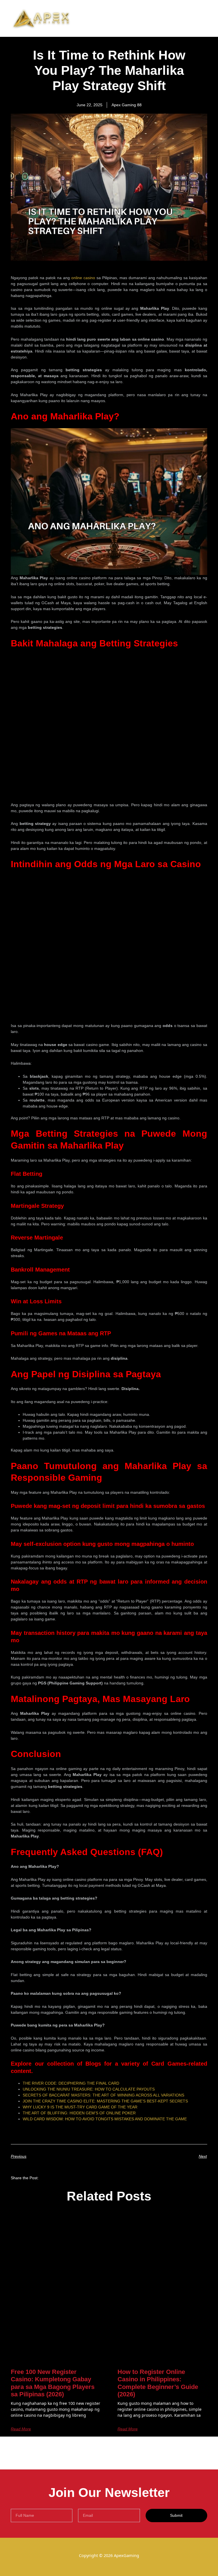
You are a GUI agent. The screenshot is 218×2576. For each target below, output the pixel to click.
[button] (50, 2177)
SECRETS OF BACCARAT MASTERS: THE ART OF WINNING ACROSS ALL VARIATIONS (103, 2095)
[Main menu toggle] (206, 18)
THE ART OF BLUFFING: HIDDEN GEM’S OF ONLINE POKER (79, 2113)
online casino (83, 278)
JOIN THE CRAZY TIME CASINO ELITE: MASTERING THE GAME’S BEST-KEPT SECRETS (105, 2101)
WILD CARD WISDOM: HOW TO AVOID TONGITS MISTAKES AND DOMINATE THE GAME (105, 2119)
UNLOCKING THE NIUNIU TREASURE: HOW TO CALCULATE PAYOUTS (89, 2089)
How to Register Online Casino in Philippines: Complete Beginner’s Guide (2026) (158, 2383)
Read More (21, 2429)
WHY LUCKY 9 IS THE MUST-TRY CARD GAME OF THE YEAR (80, 2107)
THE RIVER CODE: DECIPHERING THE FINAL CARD (71, 2083)
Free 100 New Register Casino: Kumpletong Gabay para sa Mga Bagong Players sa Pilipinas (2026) (53, 2383)
